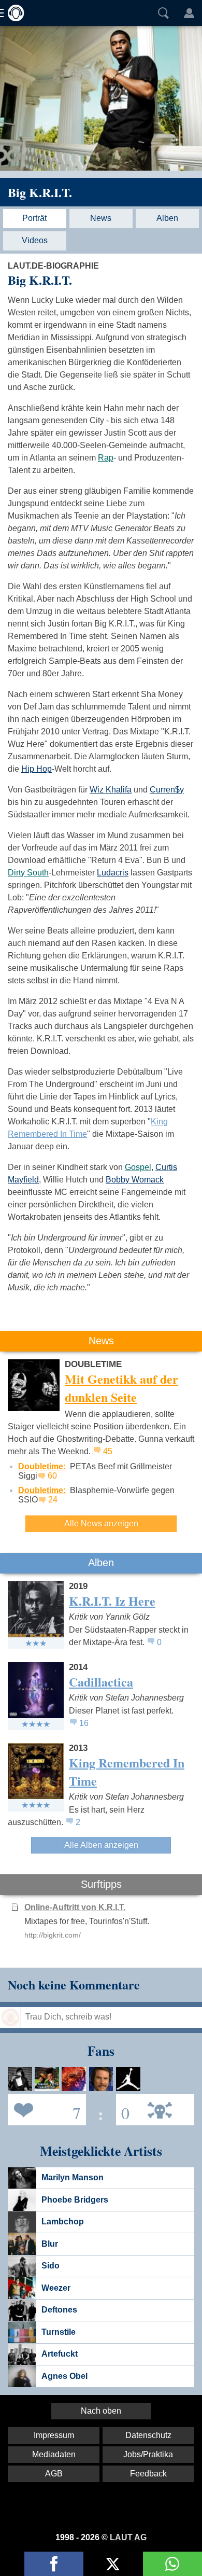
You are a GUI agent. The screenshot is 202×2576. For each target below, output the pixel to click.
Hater (123, 2109)
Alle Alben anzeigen (101, 1845)
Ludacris (113, 873)
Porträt (34, 218)
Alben (167, 218)
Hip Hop (37, 769)
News (101, 218)
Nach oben (101, 2411)
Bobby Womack (135, 1180)
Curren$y (167, 790)
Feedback (148, 2474)
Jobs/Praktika (148, 2454)
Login (189, 13)
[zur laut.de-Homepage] (13, 13)
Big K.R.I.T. (40, 192)
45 (108, 1451)
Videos (35, 240)
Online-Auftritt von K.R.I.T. (75, 1907)
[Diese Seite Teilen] (54, 2564)
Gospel (138, 1167)
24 (53, 1500)
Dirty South (28, 873)
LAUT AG (128, 2537)
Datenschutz (148, 2435)
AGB (54, 2474)
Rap (106, 458)
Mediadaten (54, 2454)
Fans (44, 2109)
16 (84, 1723)
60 (52, 1476)
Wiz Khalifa (111, 790)
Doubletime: (42, 1466)
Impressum (54, 2435)
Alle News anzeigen (101, 1523)
